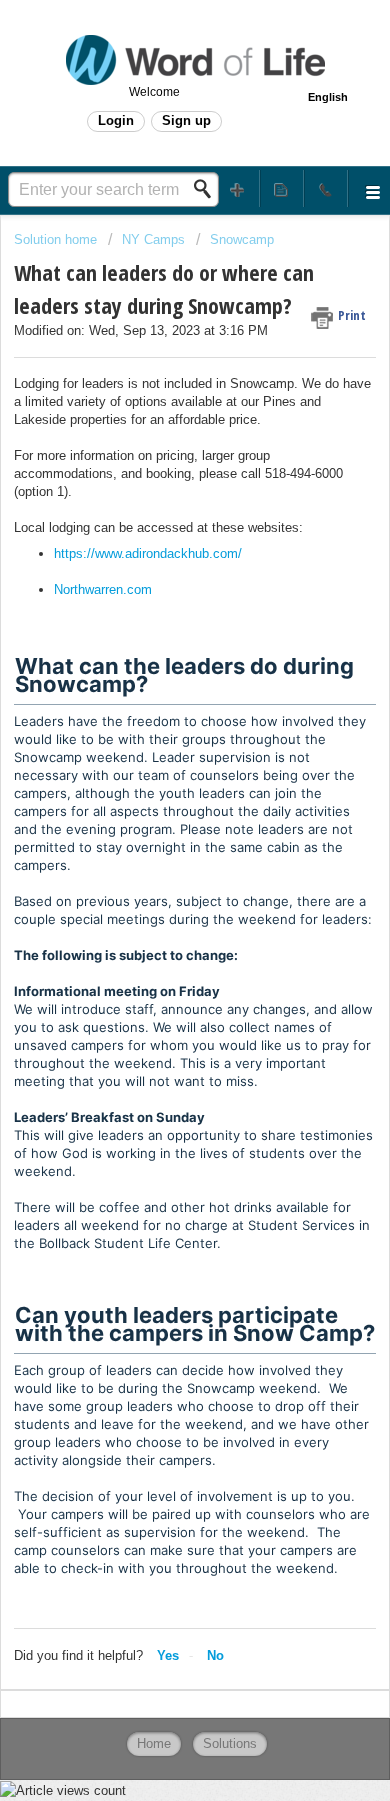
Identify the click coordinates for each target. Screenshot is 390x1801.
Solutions (230, 1743)
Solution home (57, 239)
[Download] (158, 902)
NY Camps (153, 239)
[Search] (208, 189)
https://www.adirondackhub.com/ (148, 553)
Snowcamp (242, 239)
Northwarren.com (103, 589)
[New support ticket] (238, 188)
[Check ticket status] (282, 188)
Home (154, 1743)
